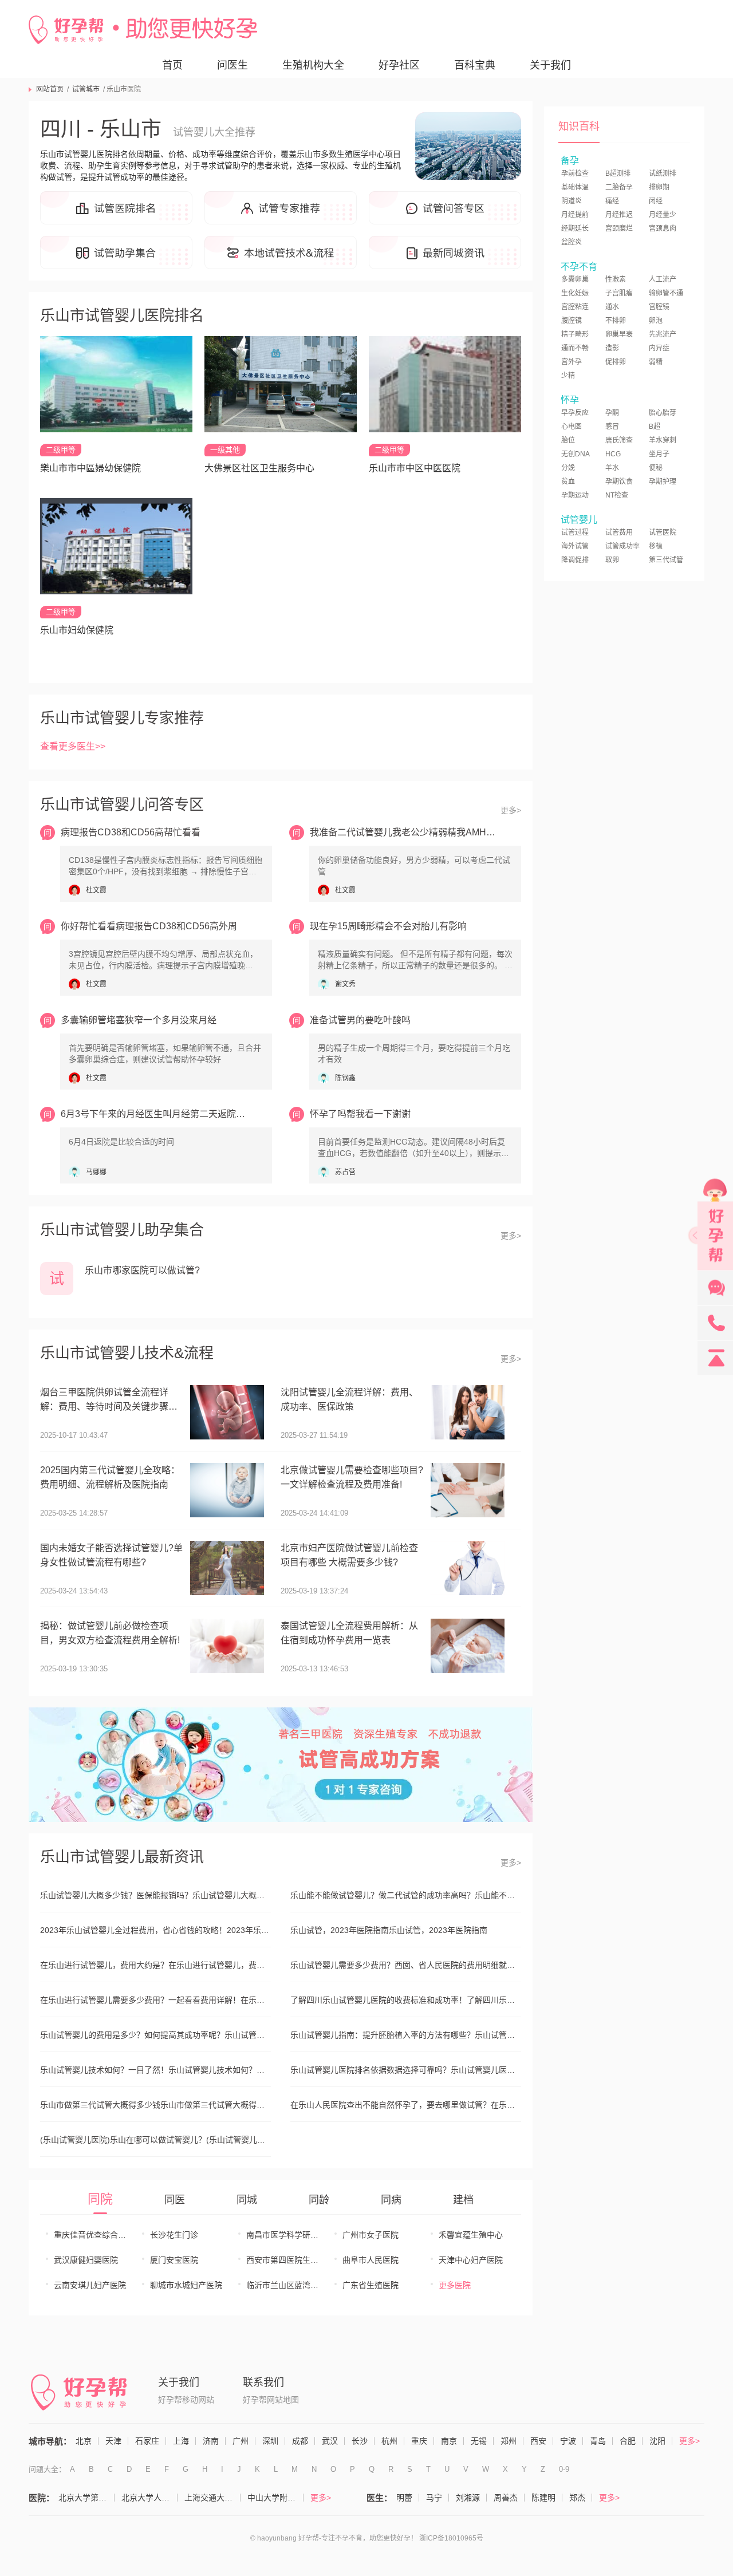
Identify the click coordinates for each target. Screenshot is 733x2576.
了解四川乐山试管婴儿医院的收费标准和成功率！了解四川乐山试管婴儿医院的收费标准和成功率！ (406, 2000)
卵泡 (656, 321)
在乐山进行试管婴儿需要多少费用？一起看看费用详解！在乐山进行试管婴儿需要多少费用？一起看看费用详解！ (155, 2000)
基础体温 (575, 187)
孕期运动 (575, 495)
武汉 (330, 2441)
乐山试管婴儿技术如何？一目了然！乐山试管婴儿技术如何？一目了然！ (155, 2070)
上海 (181, 2441)
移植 (656, 546)
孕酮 (612, 413)
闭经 (656, 201)
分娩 (568, 468)
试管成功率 (622, 546)
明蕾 (404, 2498)
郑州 (509, 2441)
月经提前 (575, 215)
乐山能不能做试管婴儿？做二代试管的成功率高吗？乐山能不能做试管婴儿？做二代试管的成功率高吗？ (406, 1895)
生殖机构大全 (313, 65)
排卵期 (659, 187)
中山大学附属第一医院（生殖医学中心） (275, 2498)
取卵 (612, 560)
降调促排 (575, 560)
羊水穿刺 (663, 440)
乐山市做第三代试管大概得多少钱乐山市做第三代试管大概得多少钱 (155, 2105)
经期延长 (575, 228)
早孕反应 (575, 413)
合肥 (628, 2441)
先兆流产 (663, 334)
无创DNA (576, 454)
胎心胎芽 (663, 413)
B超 (655, 427)
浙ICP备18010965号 (451, 2538)
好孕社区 (399, 65)
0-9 (564, 2469)
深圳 (270, 2441)
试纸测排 (663, 173)
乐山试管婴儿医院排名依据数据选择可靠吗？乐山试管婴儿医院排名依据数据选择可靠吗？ (406, 2070)
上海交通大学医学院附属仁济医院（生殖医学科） (212, 2498)
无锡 (479, 2441)
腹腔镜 (572, 321)
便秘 (656, 468)
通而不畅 (575, 348)
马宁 (434, 2498)
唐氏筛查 (619, 440)
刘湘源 (468, 2498)
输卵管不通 (666, 293)
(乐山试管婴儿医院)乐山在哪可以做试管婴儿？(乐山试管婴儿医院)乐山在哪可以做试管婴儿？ (155, 2140)
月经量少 (663, 215)
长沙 (360, 2441)
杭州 (389, 2441)
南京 (449, 2441)
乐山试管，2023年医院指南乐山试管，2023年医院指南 (389, 1930)
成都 (300, 2441)
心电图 (572, 427)
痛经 (612, 201)
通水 (612, 307)
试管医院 (663, 532)
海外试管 (575, 546)
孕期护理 (663, 482)
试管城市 (86, 89)
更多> (511, 810)
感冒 (612, 427)
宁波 (568, 2441)
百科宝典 (475, 65)
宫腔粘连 (575, 307)
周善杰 (506, 2498)
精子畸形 (575, 334)
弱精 (656, 362)
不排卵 (616, 321)
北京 (84, 2441)
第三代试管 (666, 560)
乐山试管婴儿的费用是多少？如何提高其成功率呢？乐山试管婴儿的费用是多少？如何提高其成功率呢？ (155, 2035)
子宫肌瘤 (619, 293)
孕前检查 (575, 173)
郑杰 (577, 2498)
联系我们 (263, 2382)
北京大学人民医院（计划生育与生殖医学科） (149, 2498)
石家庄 (147, 2441)
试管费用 (619, 532)
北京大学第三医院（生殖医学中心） (86, 2498)
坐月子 (659, 454)
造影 (612, 348)
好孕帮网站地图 (271, 2400)
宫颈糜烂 (619, 228)
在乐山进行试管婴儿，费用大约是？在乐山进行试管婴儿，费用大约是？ (155, 1965)
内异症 (659, 348)
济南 (211, 2441)
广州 (241, 2441)
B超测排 (618, 173)
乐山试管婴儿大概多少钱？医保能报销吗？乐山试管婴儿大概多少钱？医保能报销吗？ (155, 1895)
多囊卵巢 (575, 279)
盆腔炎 (572, 242)
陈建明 (543, 2498)
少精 (568, 376)
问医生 (232, 65)
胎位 (568, 440)
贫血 (568, 482)
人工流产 (663, 279)
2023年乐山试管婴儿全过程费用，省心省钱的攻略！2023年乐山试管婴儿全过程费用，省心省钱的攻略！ (155, 1930)
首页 (172, 65)
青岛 (598, 2441)
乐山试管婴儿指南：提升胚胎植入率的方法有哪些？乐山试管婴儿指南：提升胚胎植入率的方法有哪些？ (406, 2035)
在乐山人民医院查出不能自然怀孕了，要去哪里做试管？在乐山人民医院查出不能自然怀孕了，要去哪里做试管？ (406, 2105)
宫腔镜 (659, 307)
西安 (538, 2441)
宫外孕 (572, 362)
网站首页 (50, 89)
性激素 (616, 279)
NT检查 (617, 495)
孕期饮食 (619, 482)
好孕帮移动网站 (186, 2400)
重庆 (419, 2441)
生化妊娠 (575, 293)
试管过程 (575, 532)
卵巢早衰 (619, 334)
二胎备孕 (619, 187)
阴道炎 (572, 201)
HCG (613, 454)
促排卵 (616, 362)
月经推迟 (619, 215)
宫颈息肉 (663, 228)
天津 (113, 2441)
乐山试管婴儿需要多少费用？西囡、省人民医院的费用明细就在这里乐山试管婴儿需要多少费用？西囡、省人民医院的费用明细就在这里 (406, 1965)
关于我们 (550, 65)
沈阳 (657, 2441)
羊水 (612, 468)
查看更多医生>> (73, 746)
